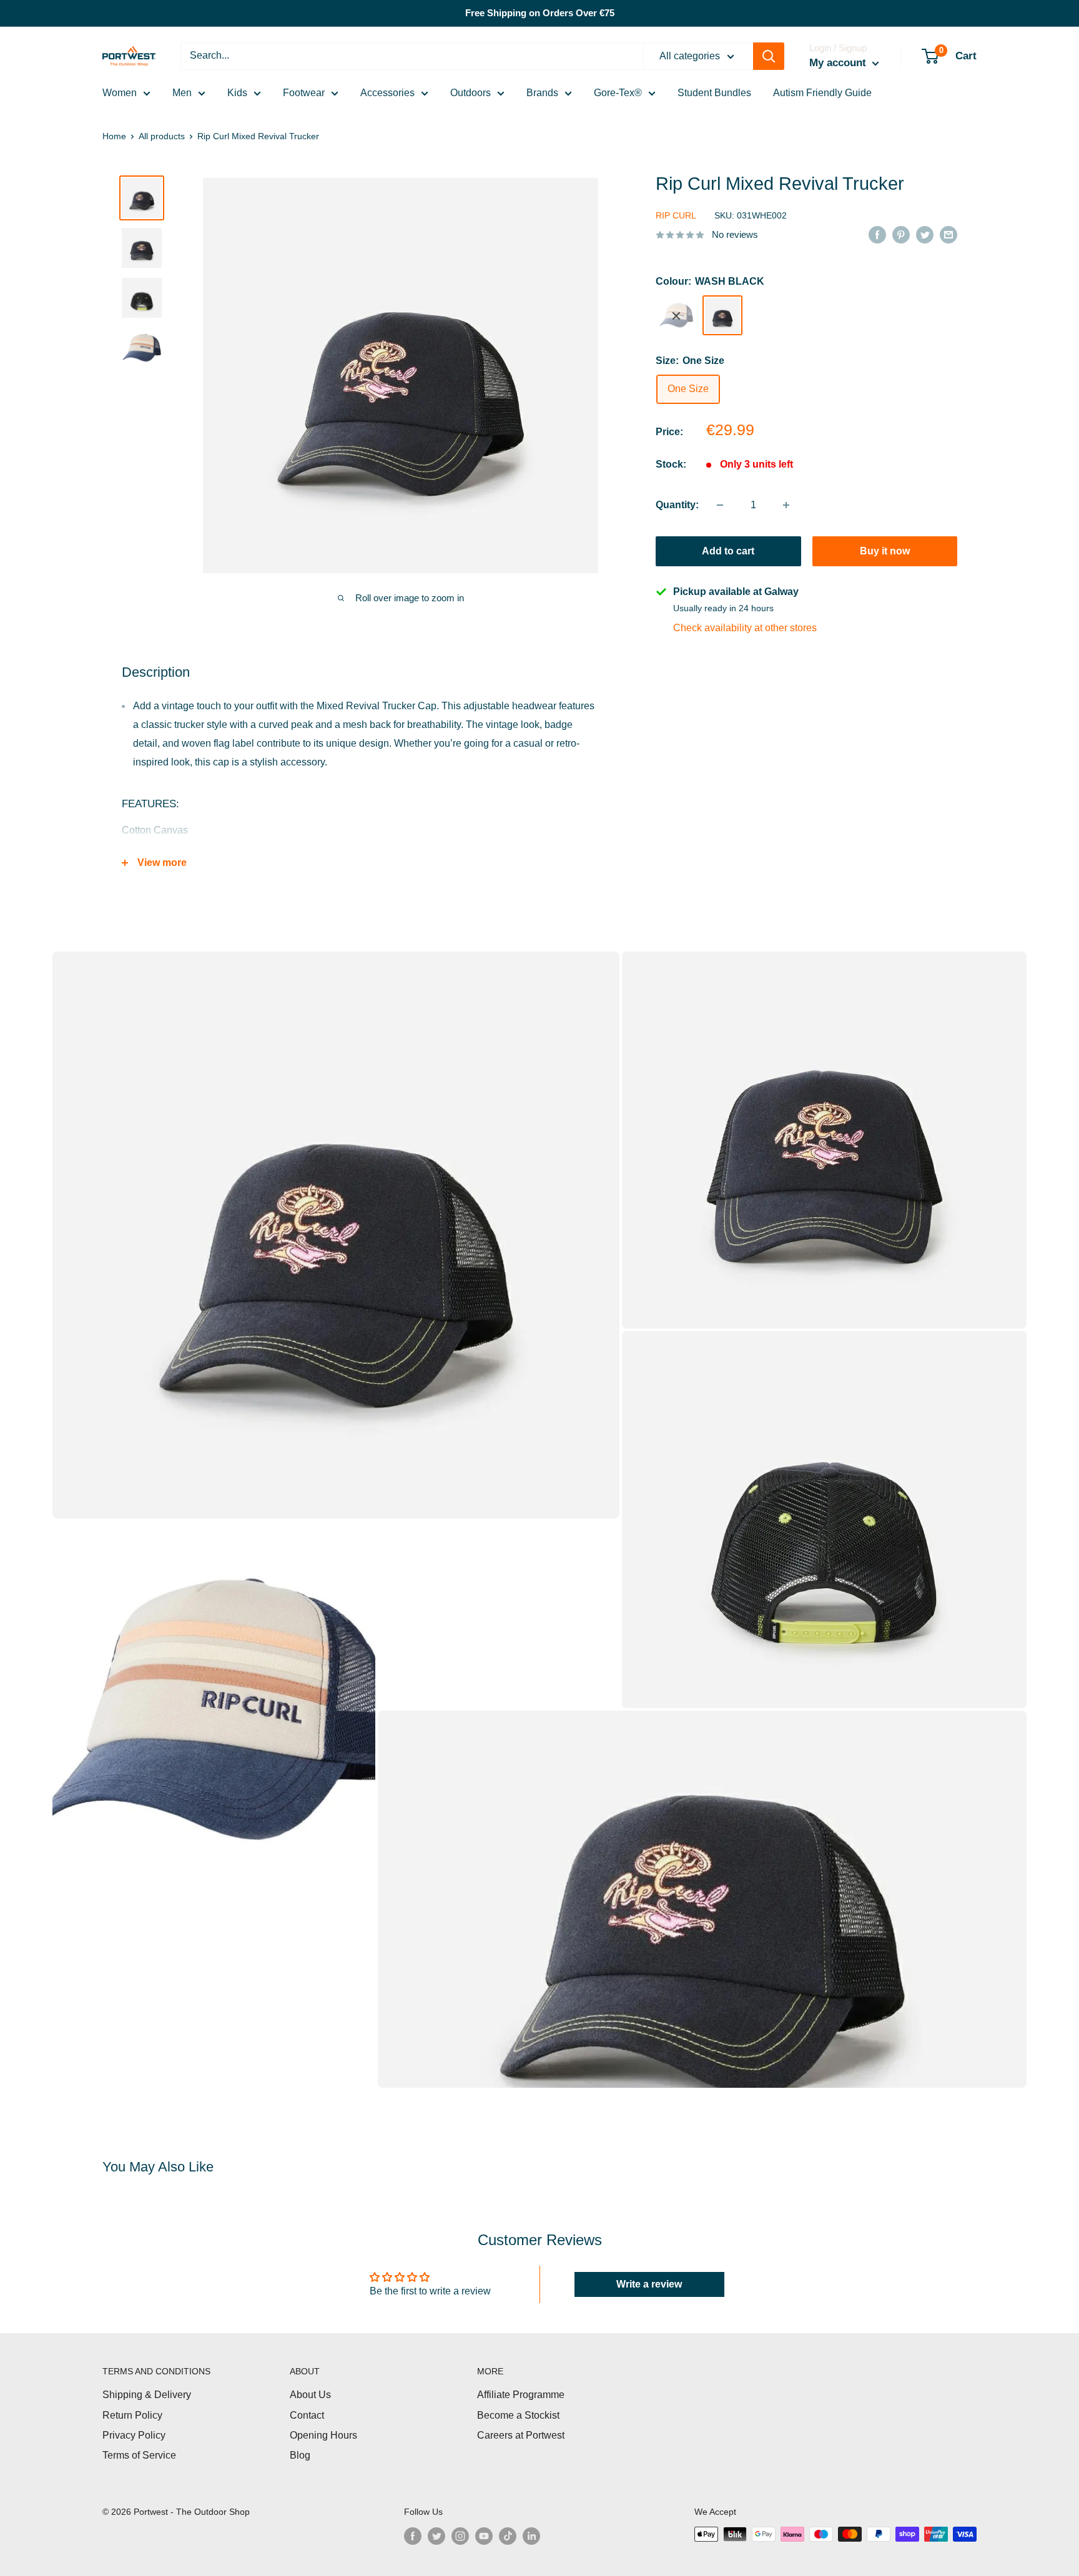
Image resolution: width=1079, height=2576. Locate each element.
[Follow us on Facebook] (413, 2535)
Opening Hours (323, 2435)
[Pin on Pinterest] (901, 234)
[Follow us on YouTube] (484, 2535)
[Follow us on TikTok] (508, 2535)
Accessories (387, 93)
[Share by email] (948, 234)
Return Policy (132, 2415)
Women (120, 93)
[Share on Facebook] (877, 234)
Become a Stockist (518, 2415)
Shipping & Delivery (147, 2395)
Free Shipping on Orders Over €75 (540, 13)
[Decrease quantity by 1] (720, 505)
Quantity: (677, 505)
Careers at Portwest (521, 2435)
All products (162, 136)
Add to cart (728, 551)
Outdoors (471, 93)
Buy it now (885, 551)
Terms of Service (139, 2455)
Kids (237, 93)
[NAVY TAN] (676, 316)
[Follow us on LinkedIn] (531, 2535)
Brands (542, 93)
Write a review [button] (649, 2284)
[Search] (769, 56)
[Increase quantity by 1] (786, 505)
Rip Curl (676, 215)
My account (839, 63)
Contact (307, 2415)
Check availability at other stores (745, 628)
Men (182, 93)
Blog (300, 2455)
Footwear (304, 93)
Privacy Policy (134, 2435)
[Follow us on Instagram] (460, 2535)
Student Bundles (714, 93)
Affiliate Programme (521, 2395)
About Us (310, 2395)
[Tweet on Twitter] (925, 234)
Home (114, 136)
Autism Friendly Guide (822, 93)
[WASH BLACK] (722, 316)
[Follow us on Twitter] (436, 2535)
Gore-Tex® (618, 93)
